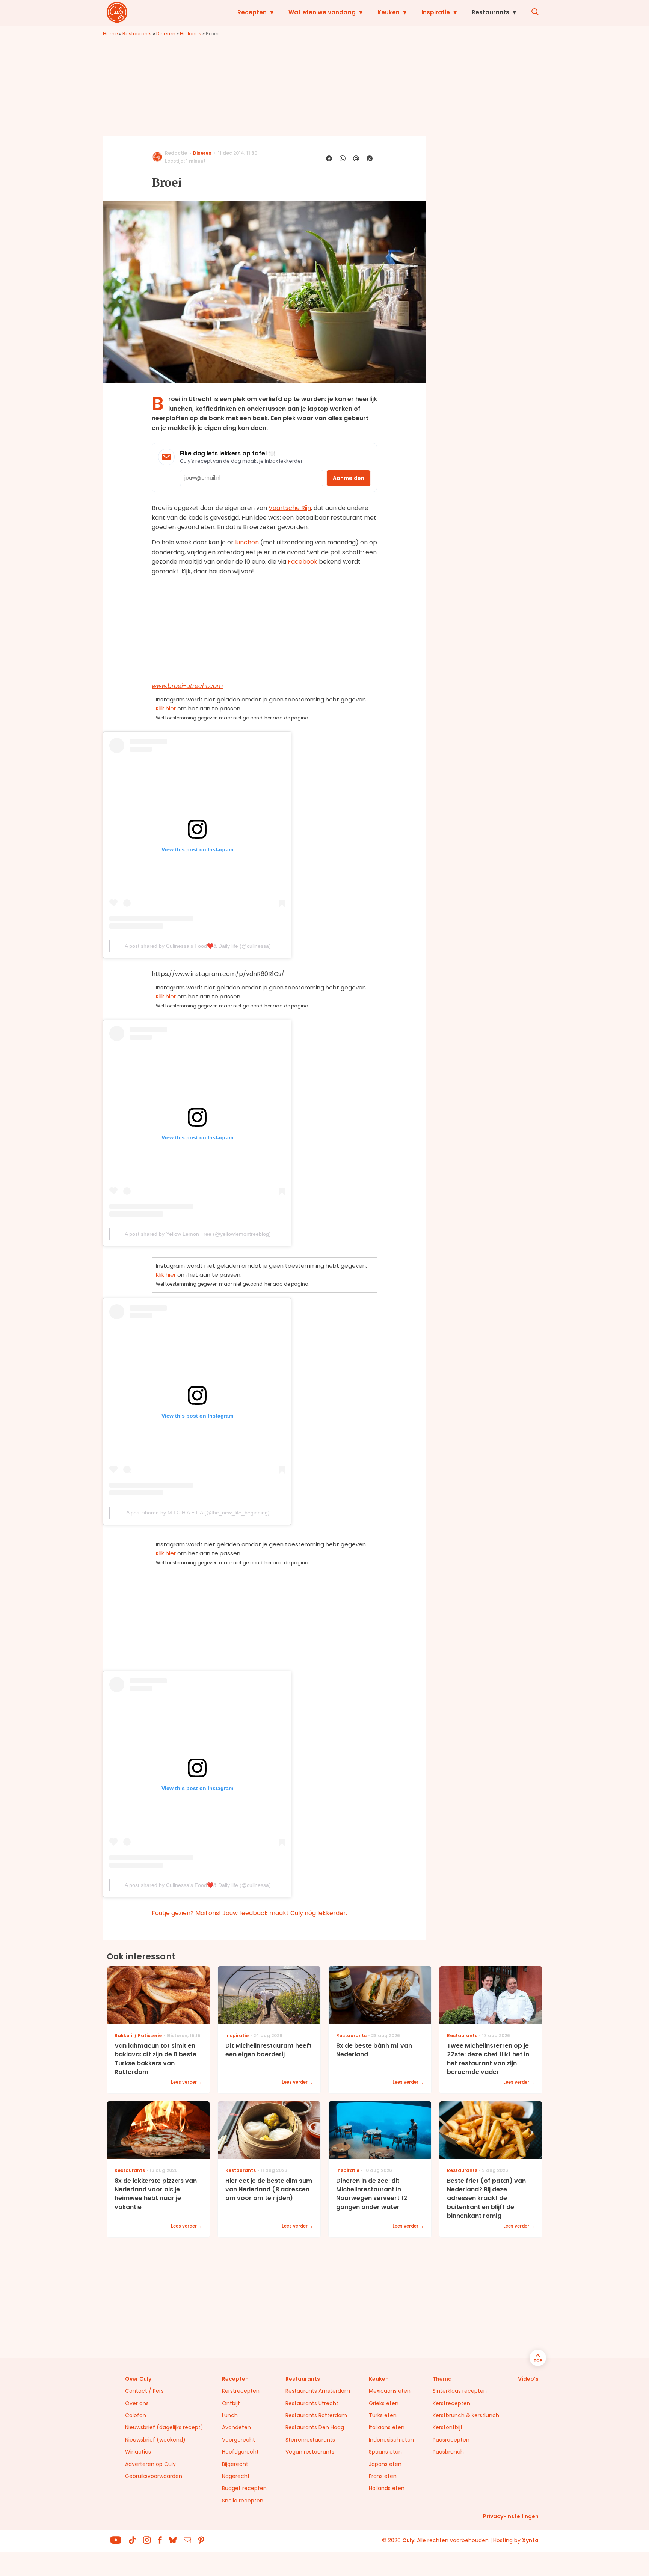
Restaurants (491, 12)
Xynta (530, 2540)
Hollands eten (387, 2488)
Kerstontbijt (448, 2427)
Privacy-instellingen (511, 2516)
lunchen (247, 542)
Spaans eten (385, 2452)
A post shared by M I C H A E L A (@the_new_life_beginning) (198, 1513)
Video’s (528, 2379)
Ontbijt (231, 2403)
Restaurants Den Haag (315, 2427)
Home (110, 34)
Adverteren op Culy (150, 2464)
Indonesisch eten (391, 2440)
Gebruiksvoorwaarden (154, 2476)
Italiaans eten (387, 2427)
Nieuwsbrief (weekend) (155, 2440)
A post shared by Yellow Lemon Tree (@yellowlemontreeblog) (198, 1234)
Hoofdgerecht (240, 2452)
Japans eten (385, 2464)
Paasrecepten (451, 2440)
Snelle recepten (243, 2501)
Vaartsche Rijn (290, 508)
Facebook (303, 562)
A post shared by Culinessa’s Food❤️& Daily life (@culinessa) (198, 946)
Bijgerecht (235, 2464)
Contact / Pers (144, 2391)
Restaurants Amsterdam (318, 2391)
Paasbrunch (448, 2452)
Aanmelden (349, 478)
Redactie (176, 153)
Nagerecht (236, 2476)
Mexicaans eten (390, 2391)
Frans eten (383, 2476)
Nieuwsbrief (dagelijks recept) (164, 2427)
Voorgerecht (238, 2440)
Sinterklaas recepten (460, 2391)
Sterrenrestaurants (310, 2440)
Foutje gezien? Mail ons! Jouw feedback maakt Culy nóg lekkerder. (249, 1913)
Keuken (389, 12)
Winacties (138, 2452)
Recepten (252, 12)
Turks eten (383, 2415)
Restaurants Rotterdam (316, 2415)
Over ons (137, 2403)
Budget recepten (244, 2488)
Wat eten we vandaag (322, 12)
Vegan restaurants (310, 2452)
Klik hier (166, 708)
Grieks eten (384, 2403)
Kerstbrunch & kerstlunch (466, 2415)
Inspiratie (436, 12)
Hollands (191, 34)
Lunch (230, 2415)
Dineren (166, 34)
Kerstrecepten (241, 2391)
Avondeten (236, 2427)
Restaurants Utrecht (312, 2403)
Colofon (136, 2415)
